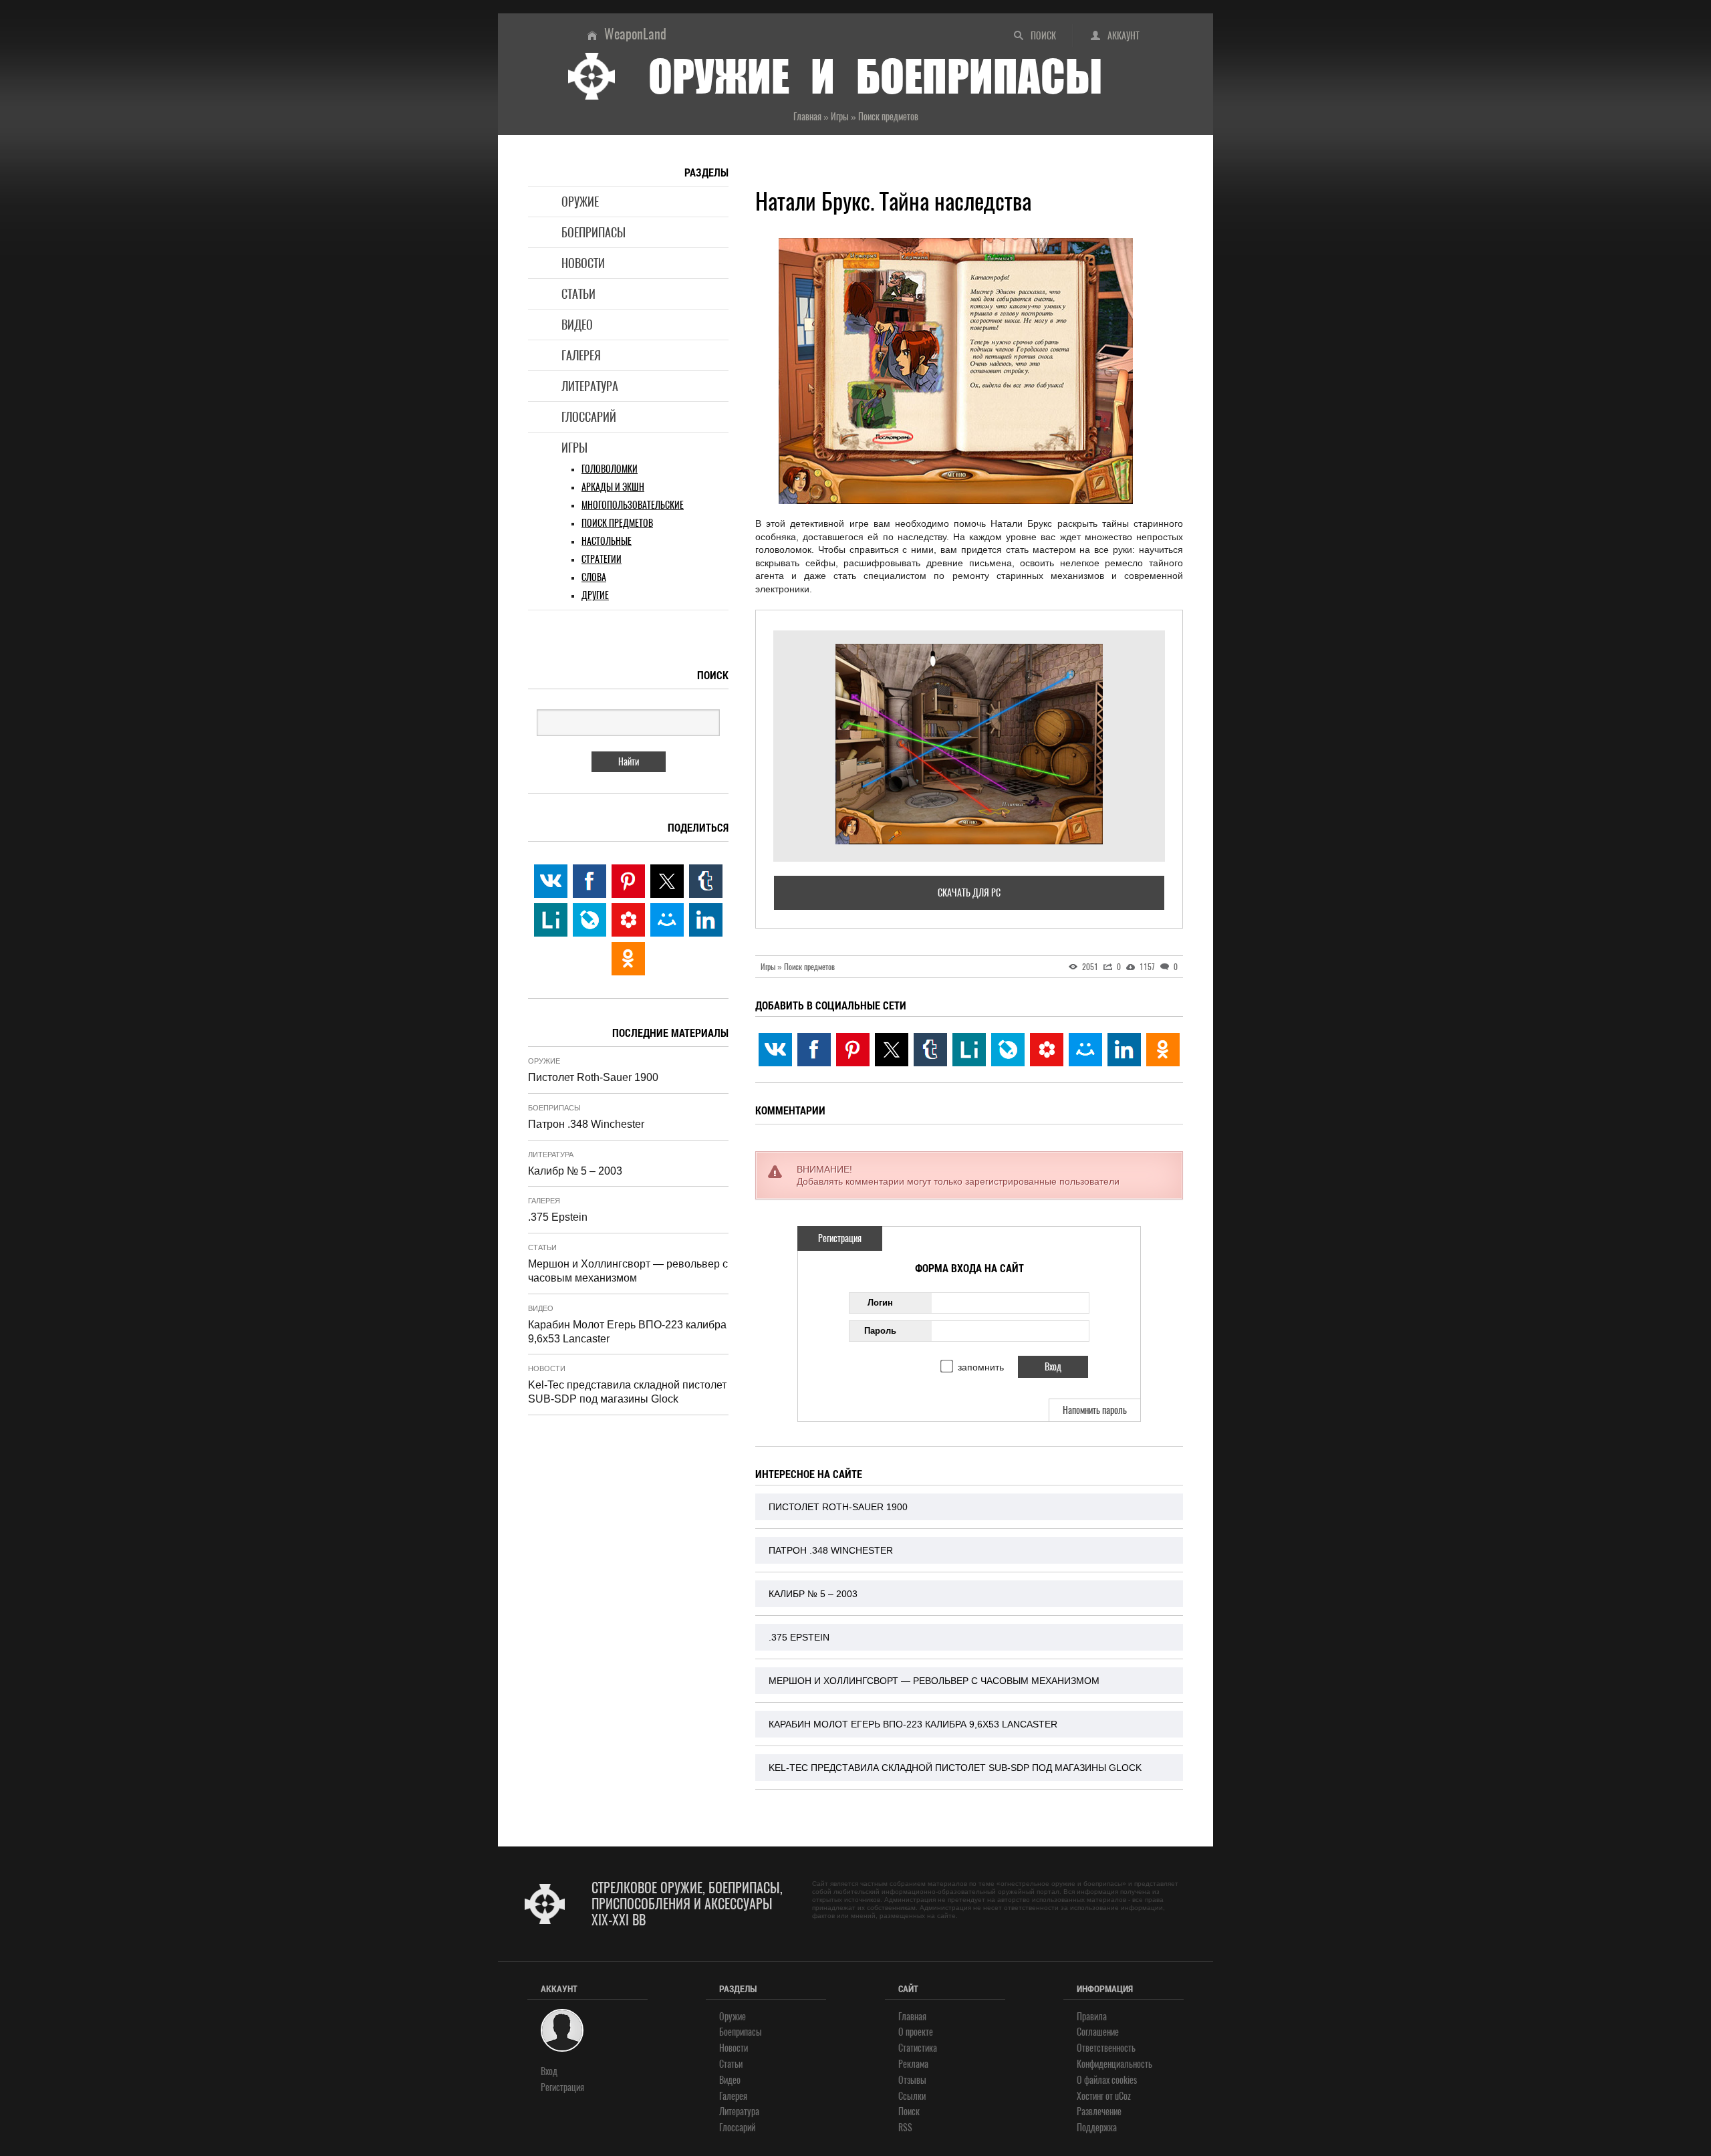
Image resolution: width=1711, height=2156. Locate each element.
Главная (912, 2017)
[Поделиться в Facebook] (814, 1050)
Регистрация (840, 1238)
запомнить (981, 1367)
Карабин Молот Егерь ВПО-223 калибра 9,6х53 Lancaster (913, 1724)
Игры (574, 448)
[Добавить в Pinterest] (853, 1050)
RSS (905, 2128)
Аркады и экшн (613, 487)
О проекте (916, 2032)
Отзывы (912, 2080)
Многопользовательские (633, 505)
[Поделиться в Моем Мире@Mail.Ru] (1085, 1050)
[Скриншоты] (969, 744)
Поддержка (1097, 2128)
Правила (1092, 2017)
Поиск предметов (617, 523)
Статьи (578, 294)
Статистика (918, 2048)
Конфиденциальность (1114, 2064)
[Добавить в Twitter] (892, 1050)
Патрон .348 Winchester (831, 1550)
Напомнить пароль (1095, 1410)
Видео (577, 325)
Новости (583, 263)
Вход (549, 2071)
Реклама (913, 2064)
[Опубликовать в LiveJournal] (1008, 1050)
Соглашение (1098, 2032)
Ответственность (1106, 2048)
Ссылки (912, 2096)
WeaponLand (635, 34)
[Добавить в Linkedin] (1124, 1050)
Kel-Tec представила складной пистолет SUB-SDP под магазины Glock (955, 1768)
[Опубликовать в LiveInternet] (969, 1050)
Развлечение (1099, 2112)
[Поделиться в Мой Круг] (1047, 1050)
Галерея (581, 355)
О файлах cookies (1107, 2080)
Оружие (580, 202)
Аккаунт (1124, 36)
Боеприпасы (594, 232)
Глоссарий (589, 417)
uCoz (1123, 2096)
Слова (594, 577)
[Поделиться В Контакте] (775, 1050)
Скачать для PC (969, 893)
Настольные (607, 541)
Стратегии (602, 559)
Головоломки (610, 469)
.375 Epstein (799, 1637)
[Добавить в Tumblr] (930, 1050)
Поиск (1043, 36)
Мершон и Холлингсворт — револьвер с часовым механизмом (934, 1681)
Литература (590, 386)
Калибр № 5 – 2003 (813, 1594)
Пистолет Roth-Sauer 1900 (838, 1507)
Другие (595, 595)
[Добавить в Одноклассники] (1163, 1050)
